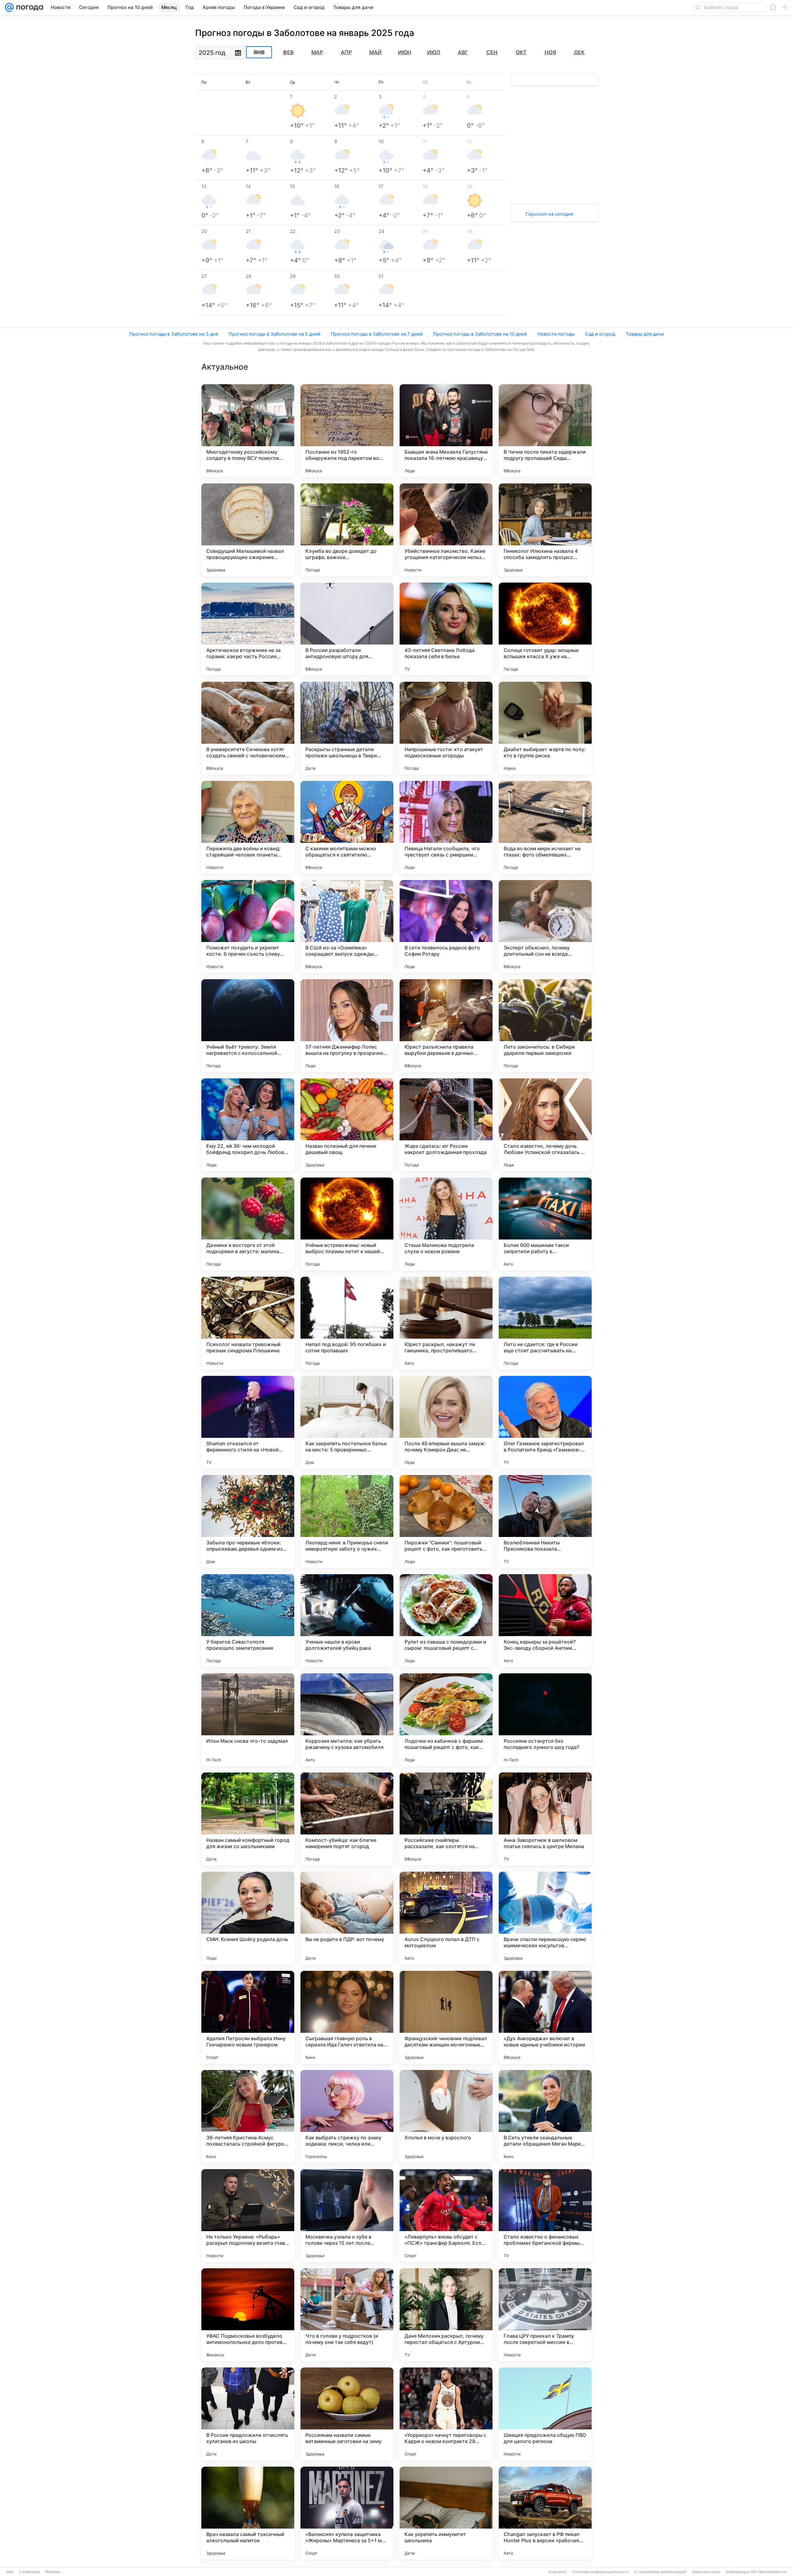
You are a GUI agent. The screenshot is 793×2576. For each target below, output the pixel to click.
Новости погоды (556, 334)
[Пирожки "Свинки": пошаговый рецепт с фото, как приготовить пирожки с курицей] (446, 1521)
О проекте (558, 2572)
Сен (492, 52)
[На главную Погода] (28, 7)
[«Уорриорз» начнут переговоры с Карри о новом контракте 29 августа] (446, 2414)
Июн (405, 52)
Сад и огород (600, 334)
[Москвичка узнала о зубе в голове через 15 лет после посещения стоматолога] (347, 2216)
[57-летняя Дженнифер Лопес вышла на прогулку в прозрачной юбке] (347, 1026)
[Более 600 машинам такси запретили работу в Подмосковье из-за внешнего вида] (545, 1224)
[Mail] (9, 7)
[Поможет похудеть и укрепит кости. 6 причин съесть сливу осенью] (248, 927)
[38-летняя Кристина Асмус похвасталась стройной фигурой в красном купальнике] (248, 2116)
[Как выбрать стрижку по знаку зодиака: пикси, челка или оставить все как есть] (347, 2116)
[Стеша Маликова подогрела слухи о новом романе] (446, 1224)
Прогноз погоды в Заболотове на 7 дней (377, 334)
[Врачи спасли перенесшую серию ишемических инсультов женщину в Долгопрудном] (545, 1918)
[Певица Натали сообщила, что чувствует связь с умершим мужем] (446, 827)
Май (375, 52)
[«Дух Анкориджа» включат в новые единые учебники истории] (545, 2017)
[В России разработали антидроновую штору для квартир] (347, 629)
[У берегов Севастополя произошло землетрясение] (248, 1621)
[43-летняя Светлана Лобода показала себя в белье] (446, 629)
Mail (10, 2572)
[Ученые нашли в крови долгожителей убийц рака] (347, 1621)
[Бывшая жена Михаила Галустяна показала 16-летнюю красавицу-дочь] (446, 431)
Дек (579, 52)
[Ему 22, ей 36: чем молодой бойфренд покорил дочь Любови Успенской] (248, 1125)
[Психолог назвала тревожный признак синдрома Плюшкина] (248, 1323)
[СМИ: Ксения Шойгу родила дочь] (248, 1918)
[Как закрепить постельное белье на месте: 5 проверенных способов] (347, 1422)
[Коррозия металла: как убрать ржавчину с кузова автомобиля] (347, 1720)
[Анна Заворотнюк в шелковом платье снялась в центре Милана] (545, 1819)
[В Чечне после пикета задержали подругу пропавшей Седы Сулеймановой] (545, 431)
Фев (288, 52)
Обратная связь (706, 2572)
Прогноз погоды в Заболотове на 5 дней (274, 334)
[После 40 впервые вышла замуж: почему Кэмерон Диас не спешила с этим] (446, 1422)
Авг (463, 52)
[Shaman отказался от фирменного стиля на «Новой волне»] (248, 1422)
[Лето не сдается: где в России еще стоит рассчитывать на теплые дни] (545, 1323)
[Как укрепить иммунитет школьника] (446, 2513)
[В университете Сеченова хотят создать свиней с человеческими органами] (248, 728)
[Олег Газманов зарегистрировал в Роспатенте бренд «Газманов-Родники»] (545, 1422)
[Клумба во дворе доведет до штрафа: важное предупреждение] (347, 530)
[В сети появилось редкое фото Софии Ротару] (446, 927)
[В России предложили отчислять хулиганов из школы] (248, 2414)
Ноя (550, 52)
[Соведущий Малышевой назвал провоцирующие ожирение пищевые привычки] (248, 530)
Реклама (53, 2572)
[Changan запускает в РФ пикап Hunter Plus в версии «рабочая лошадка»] (545, 2513)
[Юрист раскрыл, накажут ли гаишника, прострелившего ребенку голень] (446, 1323)
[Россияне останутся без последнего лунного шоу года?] (545, 1720)
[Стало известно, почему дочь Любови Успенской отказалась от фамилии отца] (545, 1125)
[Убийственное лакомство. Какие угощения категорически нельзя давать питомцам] (446, 530)
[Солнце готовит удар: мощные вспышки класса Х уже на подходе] (545, 629)
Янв (259, 52)
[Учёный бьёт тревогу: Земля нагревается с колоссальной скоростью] (248, 1026)
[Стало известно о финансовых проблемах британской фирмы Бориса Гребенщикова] (545, 2216)
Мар (317, 52)
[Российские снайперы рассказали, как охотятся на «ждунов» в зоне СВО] (446, 1819)
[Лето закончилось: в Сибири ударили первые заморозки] (545, 1026)
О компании (29, 2572)
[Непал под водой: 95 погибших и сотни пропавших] (347, 1323)
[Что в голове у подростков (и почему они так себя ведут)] (347, 2315)
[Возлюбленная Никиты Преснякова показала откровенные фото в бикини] (545, 1521)
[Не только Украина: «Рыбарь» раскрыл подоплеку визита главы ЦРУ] (248, 2216)
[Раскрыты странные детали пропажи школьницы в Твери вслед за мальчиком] (347, 728)
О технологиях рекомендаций (660, 2572)
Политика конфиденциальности (600, 2572)
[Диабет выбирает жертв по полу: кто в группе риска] (545, 728)
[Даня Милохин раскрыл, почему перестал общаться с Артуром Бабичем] (446, 2315)
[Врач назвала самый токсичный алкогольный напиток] (248, 2513)
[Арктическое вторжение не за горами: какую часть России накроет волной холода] (248, 629)
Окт (521, 52)
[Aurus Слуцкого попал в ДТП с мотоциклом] (446, 1918)
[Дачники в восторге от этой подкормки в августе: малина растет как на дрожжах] (248, 1224)
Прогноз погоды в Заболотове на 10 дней (480, 334)
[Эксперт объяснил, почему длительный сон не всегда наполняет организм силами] (545, 927)
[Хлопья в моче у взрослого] (446, 2116)
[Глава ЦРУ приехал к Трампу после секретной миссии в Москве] (545, 2315)
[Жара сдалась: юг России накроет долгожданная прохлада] (446, 1125)
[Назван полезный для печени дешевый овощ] (347, 1125)
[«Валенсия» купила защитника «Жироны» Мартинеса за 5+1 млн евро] (347, 2513)
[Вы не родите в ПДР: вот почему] (347, 1918)
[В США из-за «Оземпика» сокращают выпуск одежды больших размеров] (347, 927)
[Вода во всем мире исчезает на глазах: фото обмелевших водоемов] (545, 827)
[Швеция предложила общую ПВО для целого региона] (545, 2414)
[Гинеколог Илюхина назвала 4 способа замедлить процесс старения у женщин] (545, 530)
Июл (434, 52)
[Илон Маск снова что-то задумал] (248, 1720)
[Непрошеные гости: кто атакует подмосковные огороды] (446, 728)
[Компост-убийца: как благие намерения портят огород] (347, 1819)
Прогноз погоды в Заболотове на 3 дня (174, 334)
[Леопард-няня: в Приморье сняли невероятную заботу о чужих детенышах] (347, 1521)
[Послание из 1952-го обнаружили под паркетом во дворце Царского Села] (347, 431)
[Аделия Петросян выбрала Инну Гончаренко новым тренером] (248, 2017)
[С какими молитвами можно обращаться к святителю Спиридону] (347, 827)
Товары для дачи (645, 334)
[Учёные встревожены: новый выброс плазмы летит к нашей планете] (347, 1224)
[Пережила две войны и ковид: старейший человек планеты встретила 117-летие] (248, 827)
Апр (346, 52)
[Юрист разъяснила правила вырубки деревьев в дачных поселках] (446, 1026)
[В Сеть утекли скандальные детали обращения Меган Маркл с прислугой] (545, 2116)
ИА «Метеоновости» (769, 2572)
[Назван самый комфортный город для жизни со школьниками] (248, 1819)
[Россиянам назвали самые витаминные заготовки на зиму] (347, 2414)
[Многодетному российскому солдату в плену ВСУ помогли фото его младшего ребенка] (248, 431)
